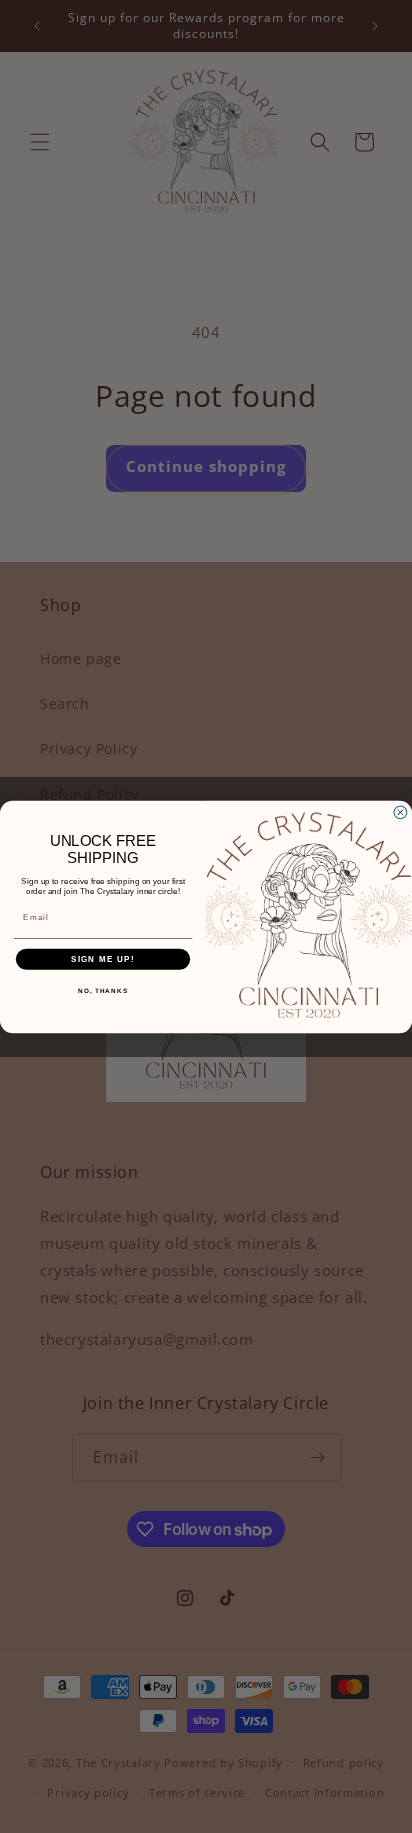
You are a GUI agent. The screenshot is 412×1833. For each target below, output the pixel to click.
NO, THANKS (103, 990)
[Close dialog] (400, 812)
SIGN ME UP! (103, 958)
